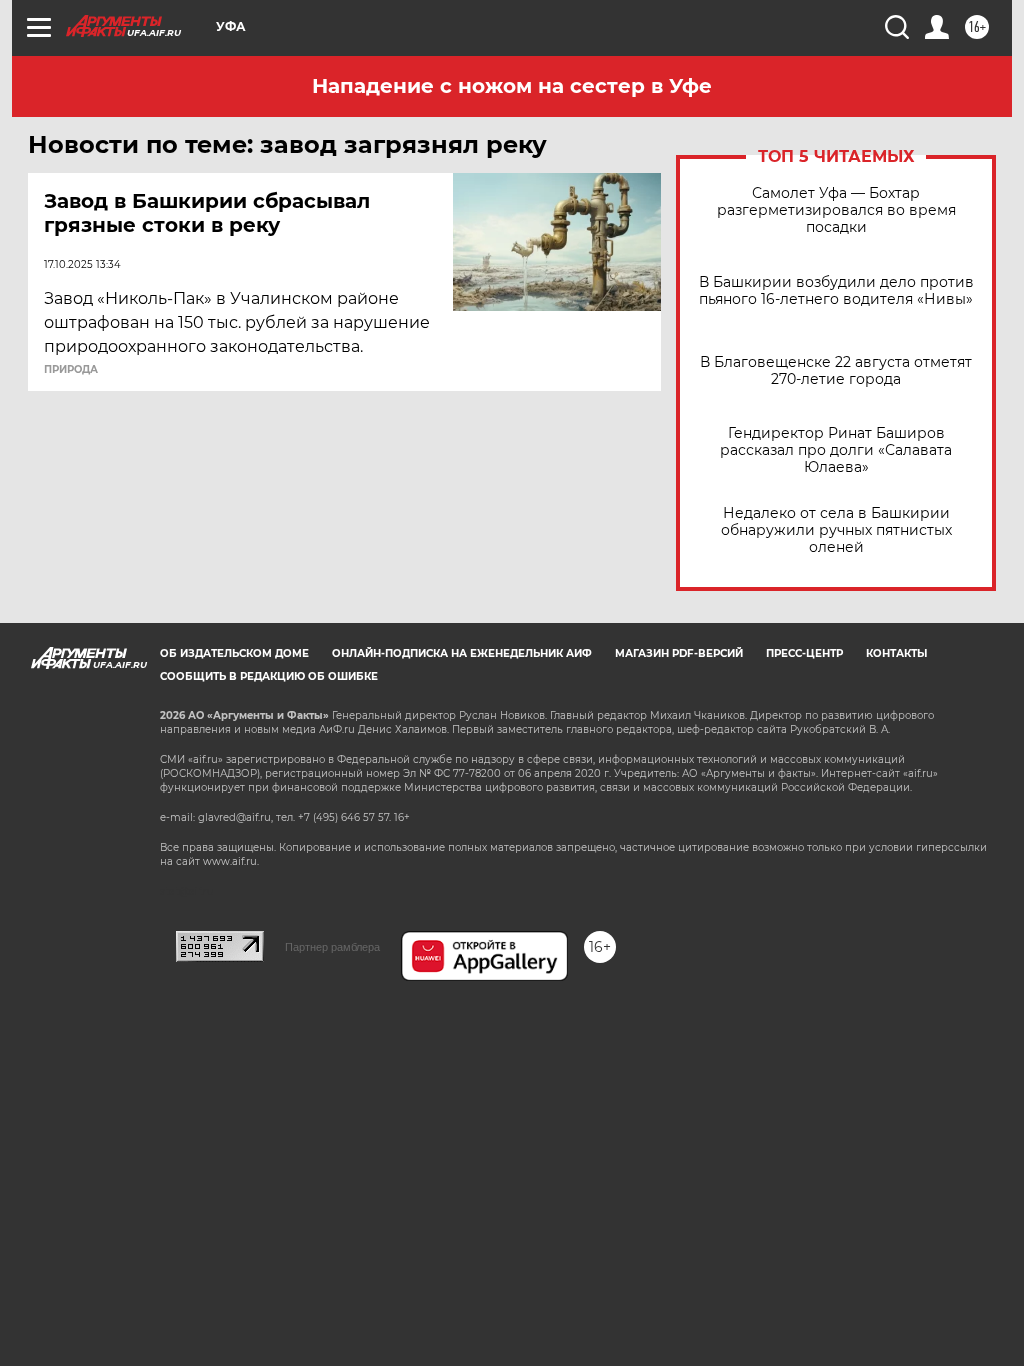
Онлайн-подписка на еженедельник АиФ (462, 653)
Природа (71, 370)
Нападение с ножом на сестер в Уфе (512, 86)
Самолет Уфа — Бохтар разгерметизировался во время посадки (836, 210)
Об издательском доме (234, 653)
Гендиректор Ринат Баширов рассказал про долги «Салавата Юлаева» (836, 450)
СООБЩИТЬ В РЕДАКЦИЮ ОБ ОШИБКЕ (269, 676)
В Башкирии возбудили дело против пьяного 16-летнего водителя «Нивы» (836, 291)
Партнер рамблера (332, 947)
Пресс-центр (804, 653)
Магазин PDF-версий (679, 653)
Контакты (896, 653)
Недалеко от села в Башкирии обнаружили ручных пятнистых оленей (836, 530)
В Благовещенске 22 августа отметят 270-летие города (836, 371)
